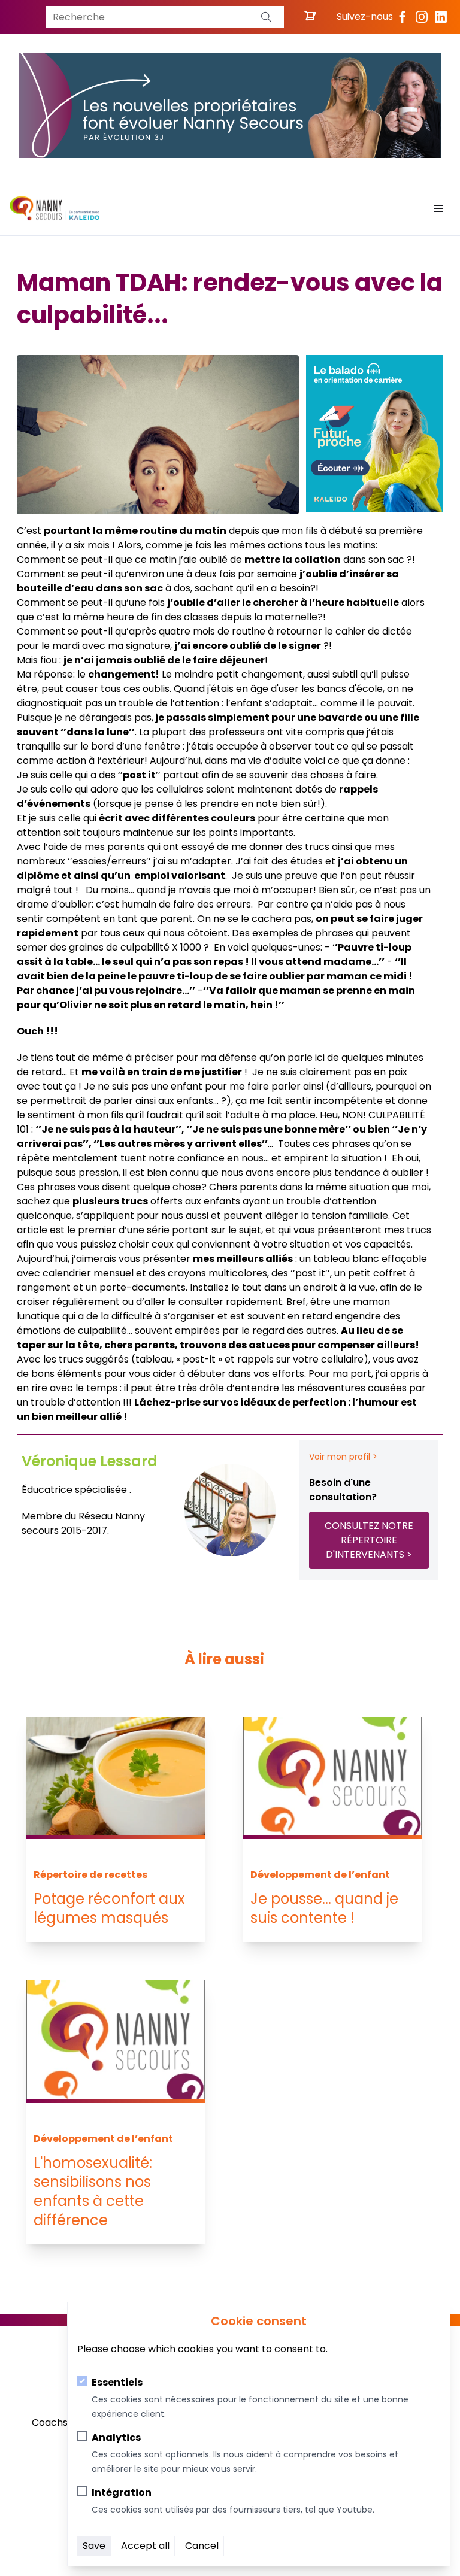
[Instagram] (422, 17)
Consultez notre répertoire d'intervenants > (369, 1540)
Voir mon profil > (343, 1457)
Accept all (145, 2546)
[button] (266, 17)
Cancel (202, 2546)
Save (94, 2546)
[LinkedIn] (441, 17)
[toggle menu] (438, 208)
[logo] (55, 208)
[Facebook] (402, 17)
